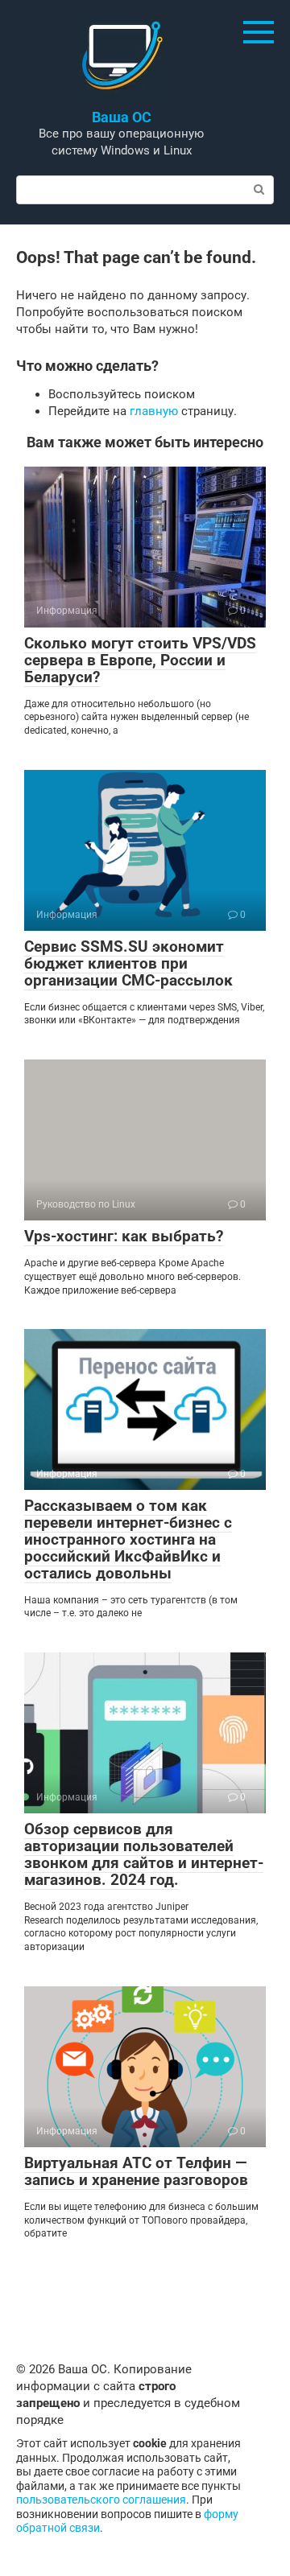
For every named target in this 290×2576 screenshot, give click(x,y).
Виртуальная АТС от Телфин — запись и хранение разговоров (136, 2171)
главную (154, 411)
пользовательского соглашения (101, 2500)
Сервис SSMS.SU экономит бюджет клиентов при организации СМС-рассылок (128, 963)
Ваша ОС (122, 117)
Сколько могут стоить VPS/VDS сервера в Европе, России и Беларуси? (140, 660)
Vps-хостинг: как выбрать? (124, 1236)
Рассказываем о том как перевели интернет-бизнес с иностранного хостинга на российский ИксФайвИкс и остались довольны (128, 1539)
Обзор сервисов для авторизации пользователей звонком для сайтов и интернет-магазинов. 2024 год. (144, 1854)
